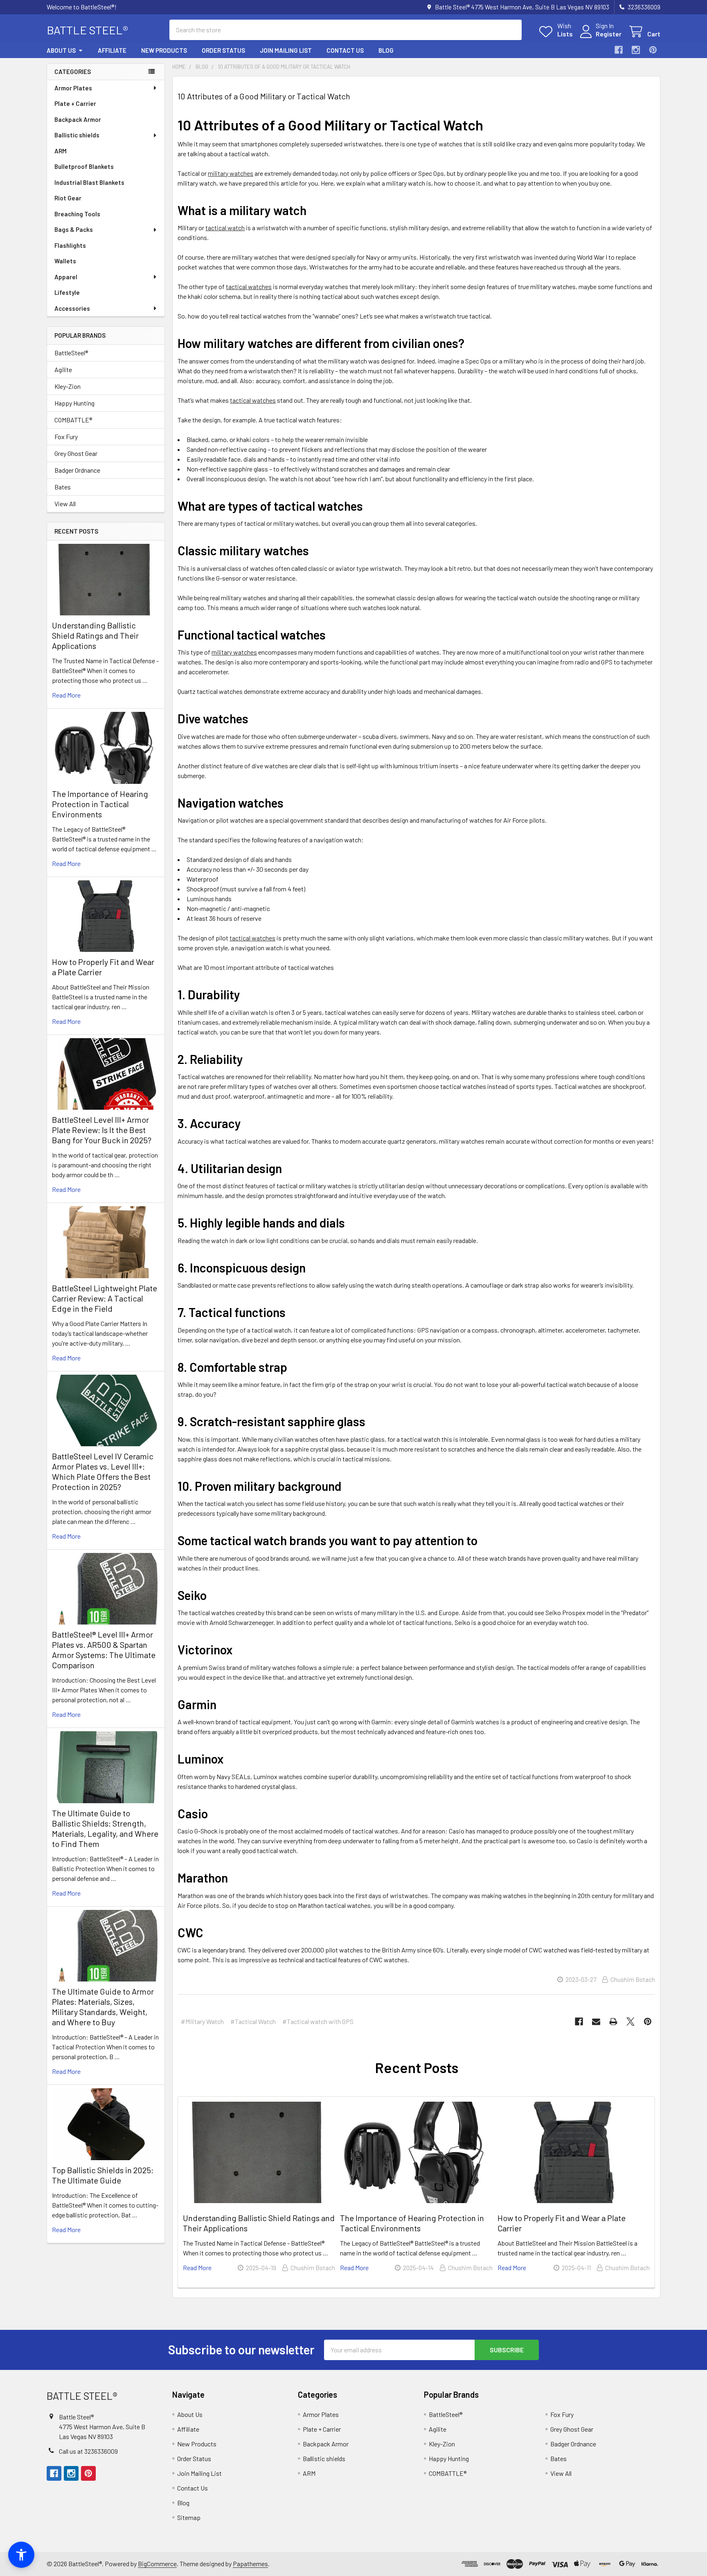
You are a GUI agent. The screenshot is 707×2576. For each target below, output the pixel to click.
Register (609, 34)
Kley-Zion (68, 386)
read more (66, 695)
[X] (630, 2022)
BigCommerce (157, 2564)
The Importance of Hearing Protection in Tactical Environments (100, 804)
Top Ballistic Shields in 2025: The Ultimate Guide (103, 2175)
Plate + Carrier (75, 103)
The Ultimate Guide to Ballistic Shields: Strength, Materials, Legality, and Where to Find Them (105, 1828)
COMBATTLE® (73, 420)
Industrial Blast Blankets (89, 182)
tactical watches (249, 286)
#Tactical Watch (253, 2021)
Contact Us (345, 50)
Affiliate (112, 50)
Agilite (63, 369)
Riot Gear (68, 198)
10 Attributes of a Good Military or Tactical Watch (264, 96)
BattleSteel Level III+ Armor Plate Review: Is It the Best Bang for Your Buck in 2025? (102, 1130)
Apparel (66, 277)
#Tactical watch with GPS (318, 2021)
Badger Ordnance (77, 470)
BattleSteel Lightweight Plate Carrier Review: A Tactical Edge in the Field (105, 1298)
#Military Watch (202, 2021)
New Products (164, 50)
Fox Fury (66, 436)
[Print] (613, 2022)
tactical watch (225, 228)
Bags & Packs (74, 229)
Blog (386, 50)
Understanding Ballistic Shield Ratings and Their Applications (95, 635)
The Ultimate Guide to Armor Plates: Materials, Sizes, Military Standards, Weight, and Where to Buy (103, 2007)
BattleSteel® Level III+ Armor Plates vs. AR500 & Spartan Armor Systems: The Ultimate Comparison (104, 1650)
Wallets (65, 261)
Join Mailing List (286, 50)
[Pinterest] (653, 50)
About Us (61, 50)
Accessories (72, 308)
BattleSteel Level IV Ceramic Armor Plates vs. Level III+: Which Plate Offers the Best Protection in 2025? (103, 1471)
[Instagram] (636, 50)
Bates (63, 487)
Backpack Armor (78, 119)
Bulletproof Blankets (84, 166)
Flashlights (70, 245)
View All (65, 504)
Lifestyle (67, 292)
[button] (21, 2555)
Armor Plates (73, 88)
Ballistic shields (77, 135)
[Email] (596, 2022)
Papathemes (250, 2564)
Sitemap (189, 2517)
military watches (231, 173)
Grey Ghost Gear (76, 453)
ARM (61, 151)
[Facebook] (619, 50)
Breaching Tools (77, 214)
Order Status (223, 50)
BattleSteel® (71, 353)
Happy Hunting (74, 403)
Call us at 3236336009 (88, 2451)
